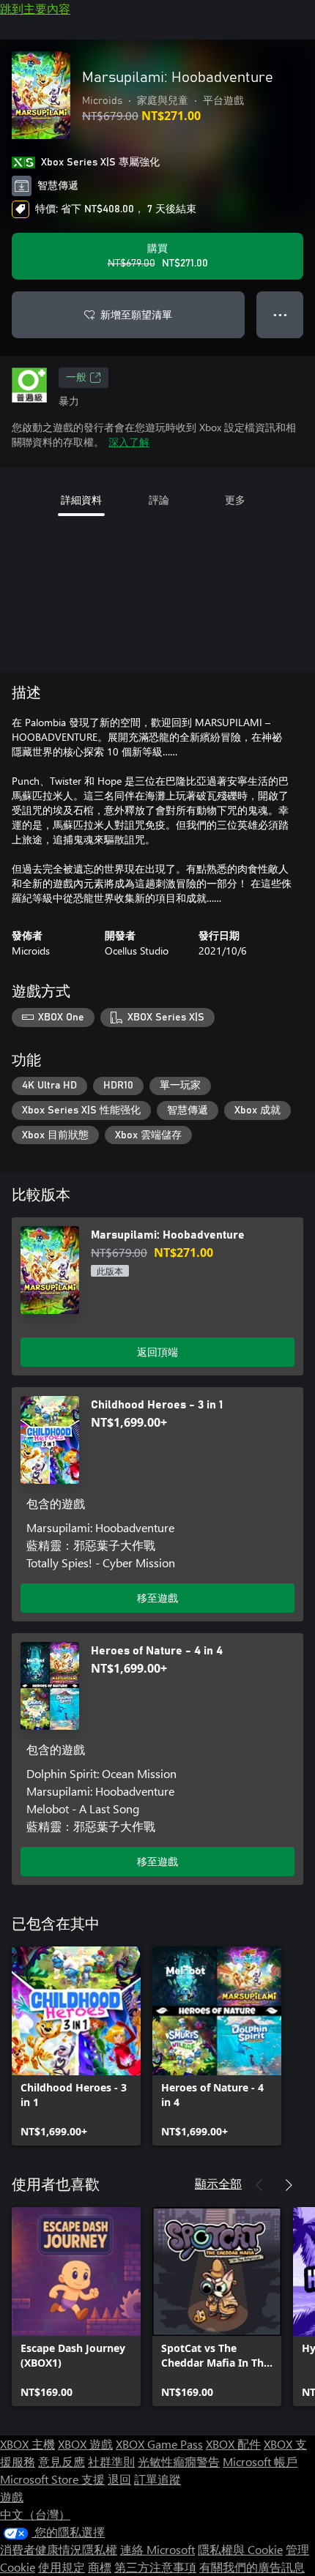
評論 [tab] (159, 500)
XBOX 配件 (233, 2444)
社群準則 (111, 2461)
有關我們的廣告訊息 (252, 2567)
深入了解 (129, 442)
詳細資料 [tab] (81, 500)
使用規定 (62, 2567)
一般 (76, 378)
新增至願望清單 (136, 314)
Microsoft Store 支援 (52, 2479)
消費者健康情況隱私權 (59, 2549)
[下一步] (289, 2185)
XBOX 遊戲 (85, 2444)
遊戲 (12, 2497)
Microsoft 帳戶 (260, 2461)
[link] (76, 2046)
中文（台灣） (35, 2514)
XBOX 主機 (27, 2444)
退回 (119, 2479)
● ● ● (280, 314)
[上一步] (259, 2185)
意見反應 (62, 2461)
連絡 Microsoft (157, 2549)
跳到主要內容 (35, 8)
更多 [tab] (235, 500)
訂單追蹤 (157, 2479)
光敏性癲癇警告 (179, 2461)
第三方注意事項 (155, 2567)
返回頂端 (157, 1352)
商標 (100, 2567)
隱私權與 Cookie (240, 2549)
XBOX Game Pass (159, 2444)
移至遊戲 (157, 1598)
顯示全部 (218, 2183)
